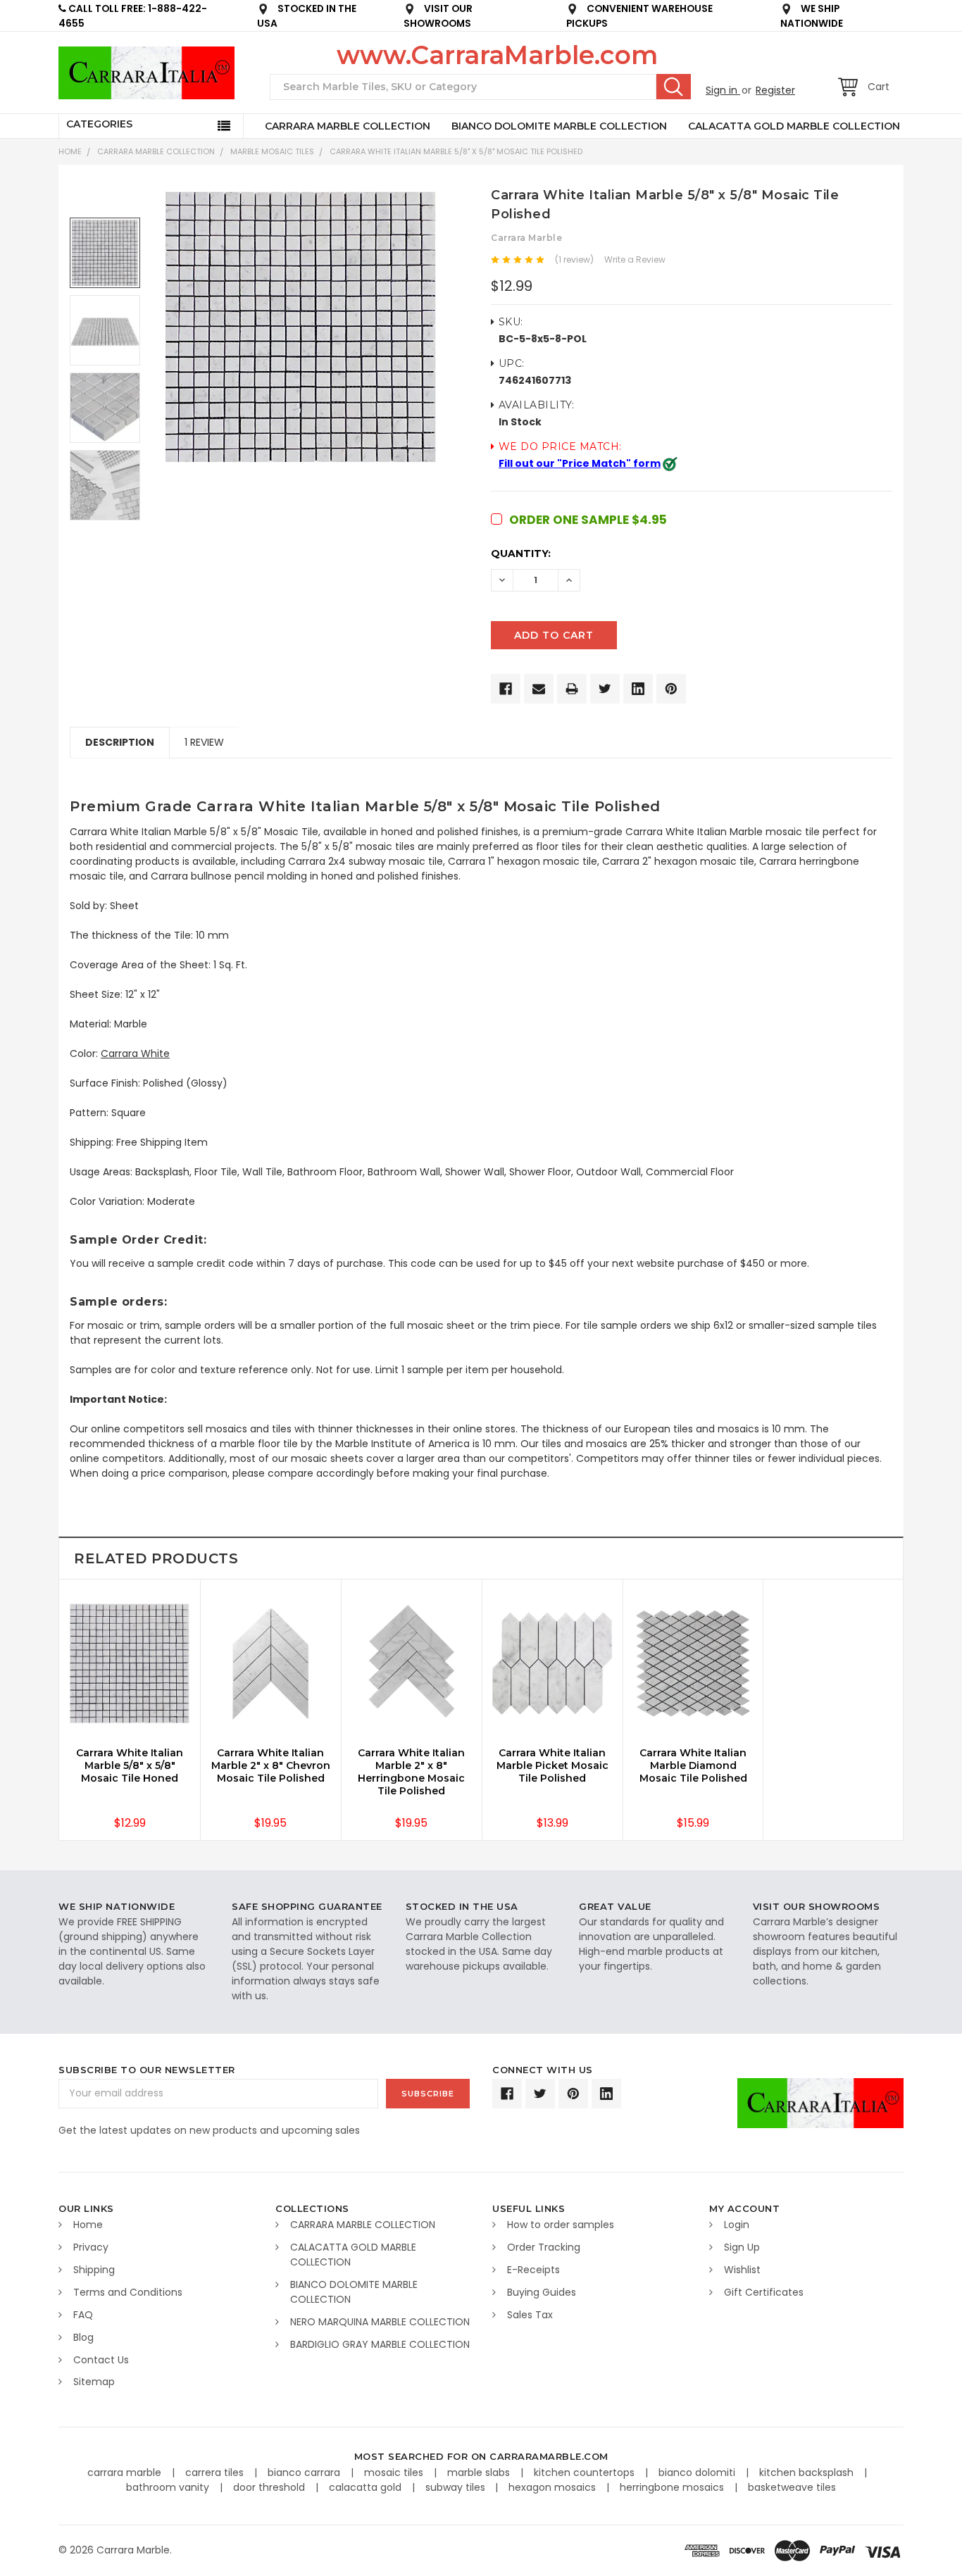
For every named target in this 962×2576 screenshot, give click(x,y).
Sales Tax (530, 2315)
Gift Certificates (764, 2292)
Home (70, 151)
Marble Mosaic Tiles (272, 151)
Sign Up (742, 2247)
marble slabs (480, 2472)
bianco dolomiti (698, 2472)
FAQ (83, 2315)
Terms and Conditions (128, 2292)
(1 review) (574, 260)
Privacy (91, 2247)
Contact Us (101, 2360)
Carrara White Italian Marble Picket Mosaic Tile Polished (552, 1765)
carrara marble (126, 2472)
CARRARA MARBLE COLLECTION (348, 126)
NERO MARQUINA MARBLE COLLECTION (380, 2322)
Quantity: (521, 554)
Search (674, 87)
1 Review (204, 742)
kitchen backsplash (808, 2472)
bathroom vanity (169, 2487)
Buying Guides (542, 2292)
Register (775, 90)
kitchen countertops (586, 2472)
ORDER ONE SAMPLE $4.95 (588, 520)
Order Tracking (544, 2247)
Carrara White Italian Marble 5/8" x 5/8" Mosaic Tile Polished (456, 151)
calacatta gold (367, 2487)
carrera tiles (216, 2472)
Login (737, 2225)
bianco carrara (305, 2472)
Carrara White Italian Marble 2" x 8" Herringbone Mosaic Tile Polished (411, 1772)
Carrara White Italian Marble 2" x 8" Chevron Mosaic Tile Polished (271, 1765)
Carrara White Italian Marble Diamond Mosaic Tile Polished (693, 1765)
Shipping (94, 2270)
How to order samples (561, 2225)
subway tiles (457, 2487)
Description (120, 742)
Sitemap (94, 2382)
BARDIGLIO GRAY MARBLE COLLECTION (380, 2344)
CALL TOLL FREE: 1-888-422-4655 (133, 16)
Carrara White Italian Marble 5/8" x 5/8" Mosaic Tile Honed (130, 1765)
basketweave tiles (792, 2487)
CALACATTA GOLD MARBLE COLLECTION (794, 126)
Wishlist (742, 2270)
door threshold (270, 2487)
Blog (83, 2337)
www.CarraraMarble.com (497, 55)
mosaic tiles (395, 2472)
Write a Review (635, 260)
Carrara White (135, 1053)
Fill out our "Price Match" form (580, 463)
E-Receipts (533, 2270)
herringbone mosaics (673, 2487)
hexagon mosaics (554, 2487)
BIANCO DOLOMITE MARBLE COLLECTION (559, 126)
